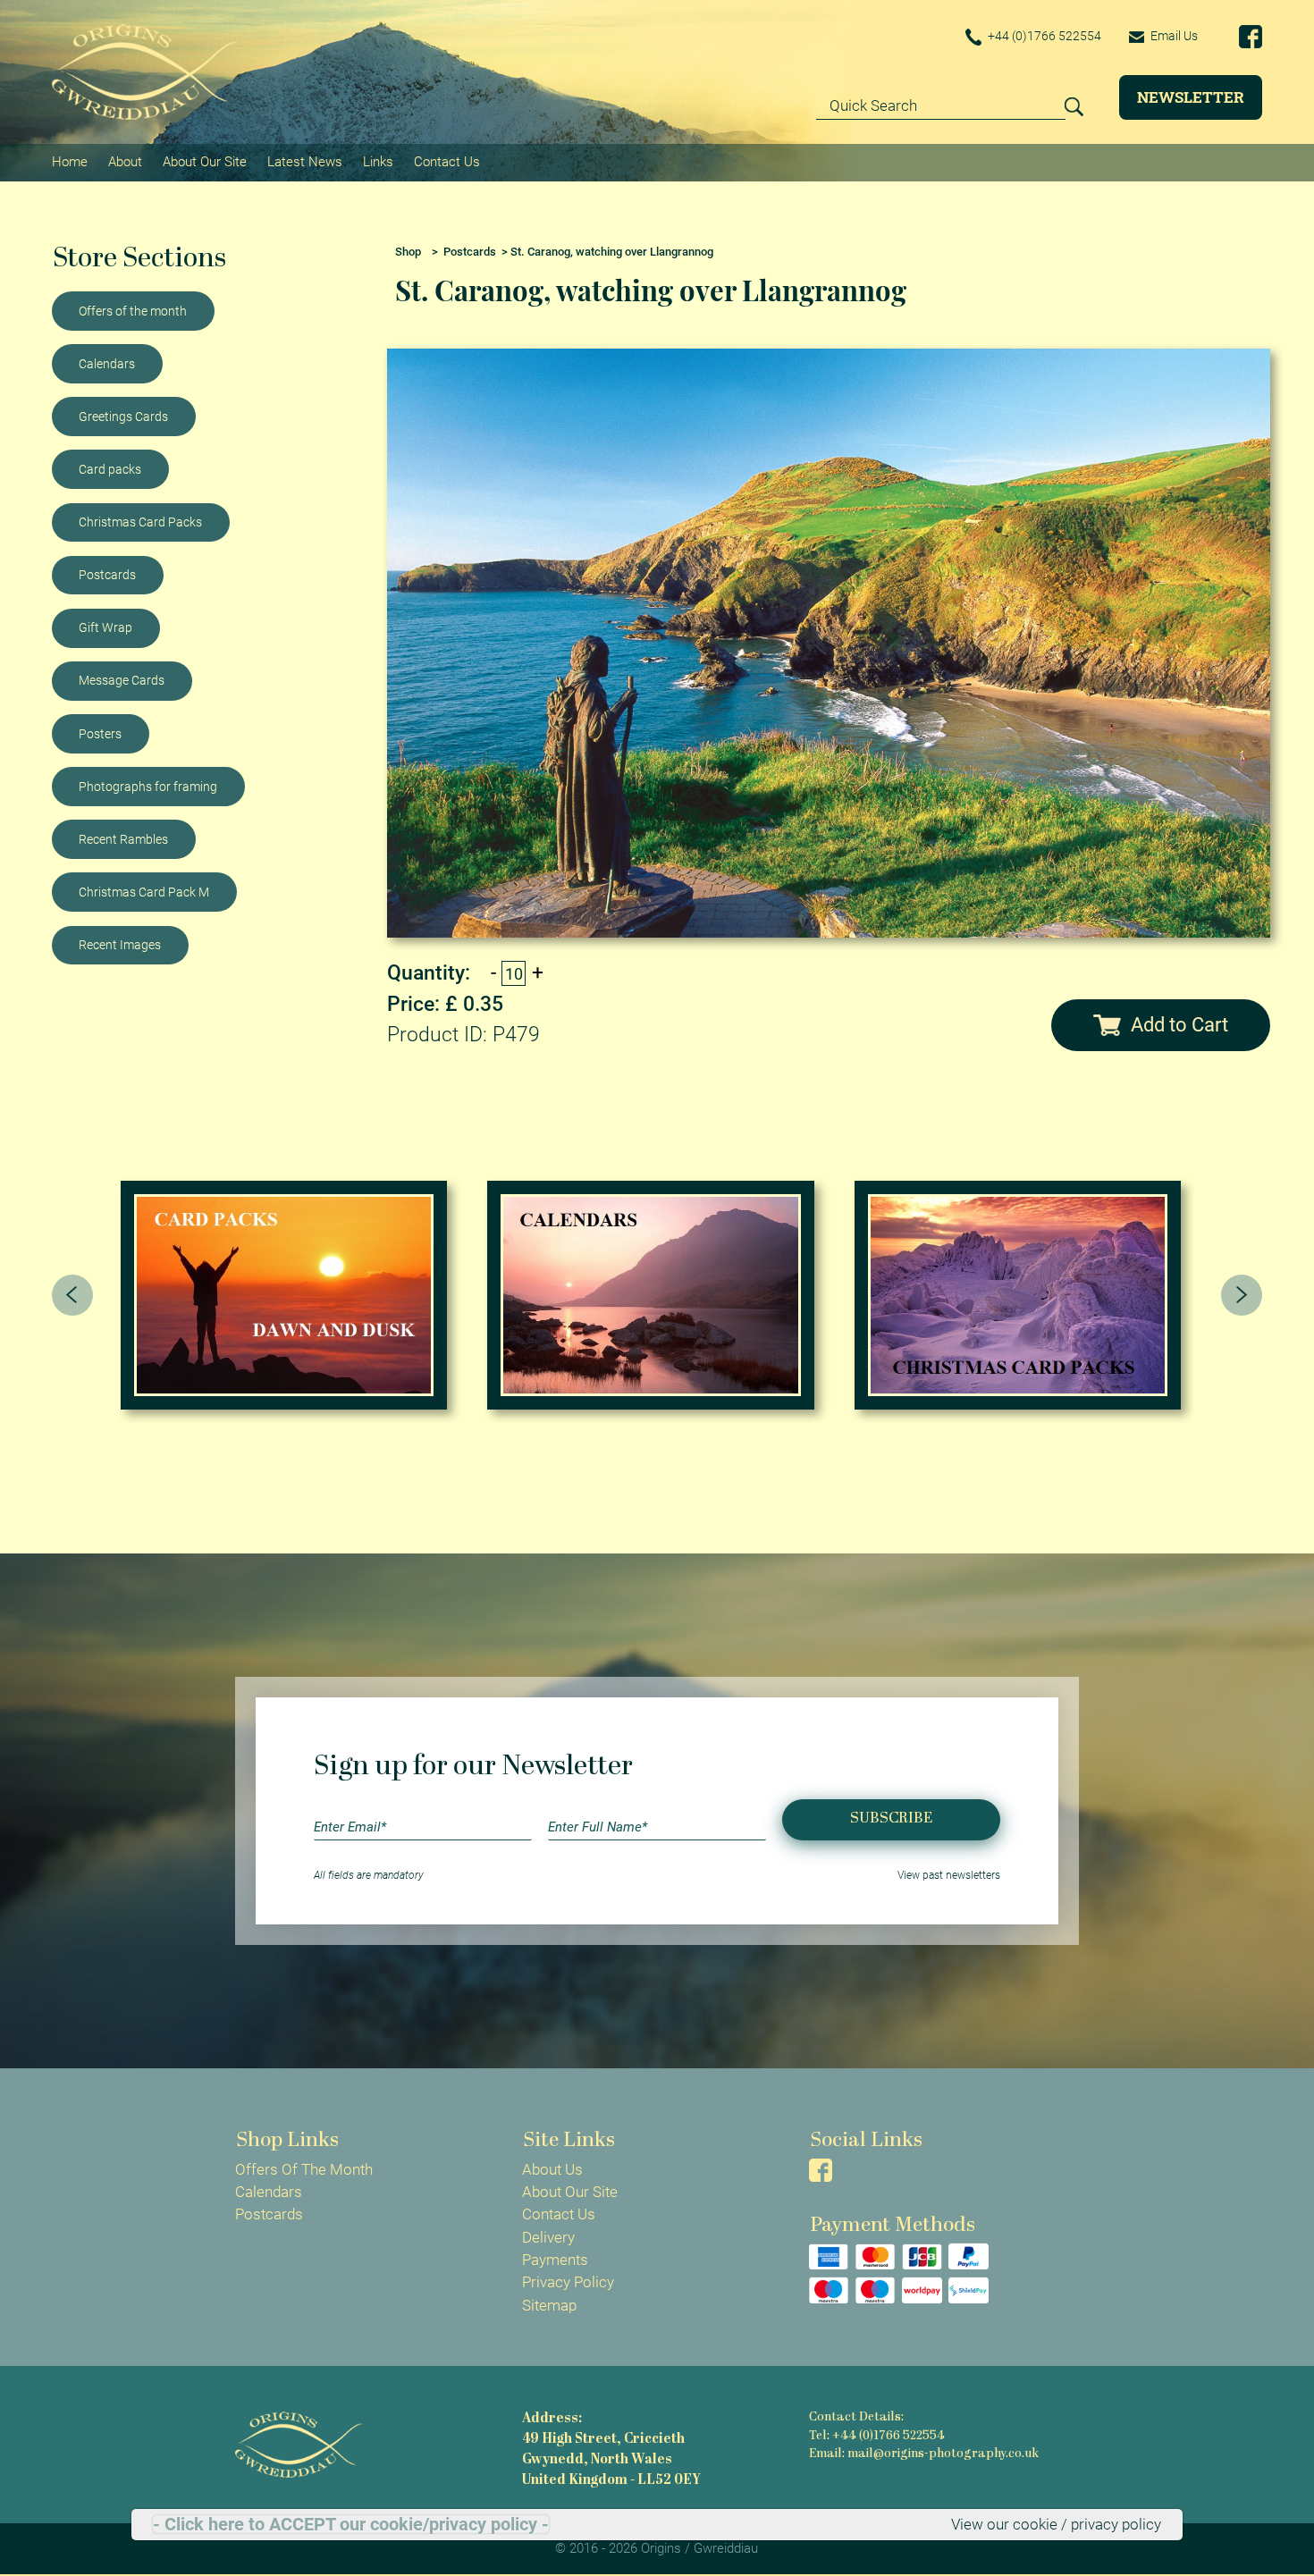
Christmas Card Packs (140, 522)
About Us (552, 2169)
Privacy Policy (568, 2282)
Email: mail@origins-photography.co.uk (924, 2454)
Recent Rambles (123, 839)
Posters (100, 734)
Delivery (548, 2237)
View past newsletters (949, 1875)
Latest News (305, 162)
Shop (408, 252)
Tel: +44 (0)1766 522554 (877, 2436)
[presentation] (72, 1295)
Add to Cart (1179, 1025)
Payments (555, 2260)
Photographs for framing (148, 787)
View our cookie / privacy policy (1056, 2524)
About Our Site (205, 162)
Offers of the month (133, 311)
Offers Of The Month (304, 2169)
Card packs (110, 469)
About (125, 162)
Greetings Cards (123, 417)
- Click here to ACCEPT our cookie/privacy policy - (351, 2524)
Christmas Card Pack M (144, 892)
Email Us (1173, 36)
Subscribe (891, 1818)
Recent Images (120, 945)
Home (70, 162)
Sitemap (549, 2305)
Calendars (107, 364)
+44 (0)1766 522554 (1043, 36)
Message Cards (122, 680)
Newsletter (1191, 97)
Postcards (107, 575)
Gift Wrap (105, 627)
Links (378, 162)
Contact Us (447, 162)
